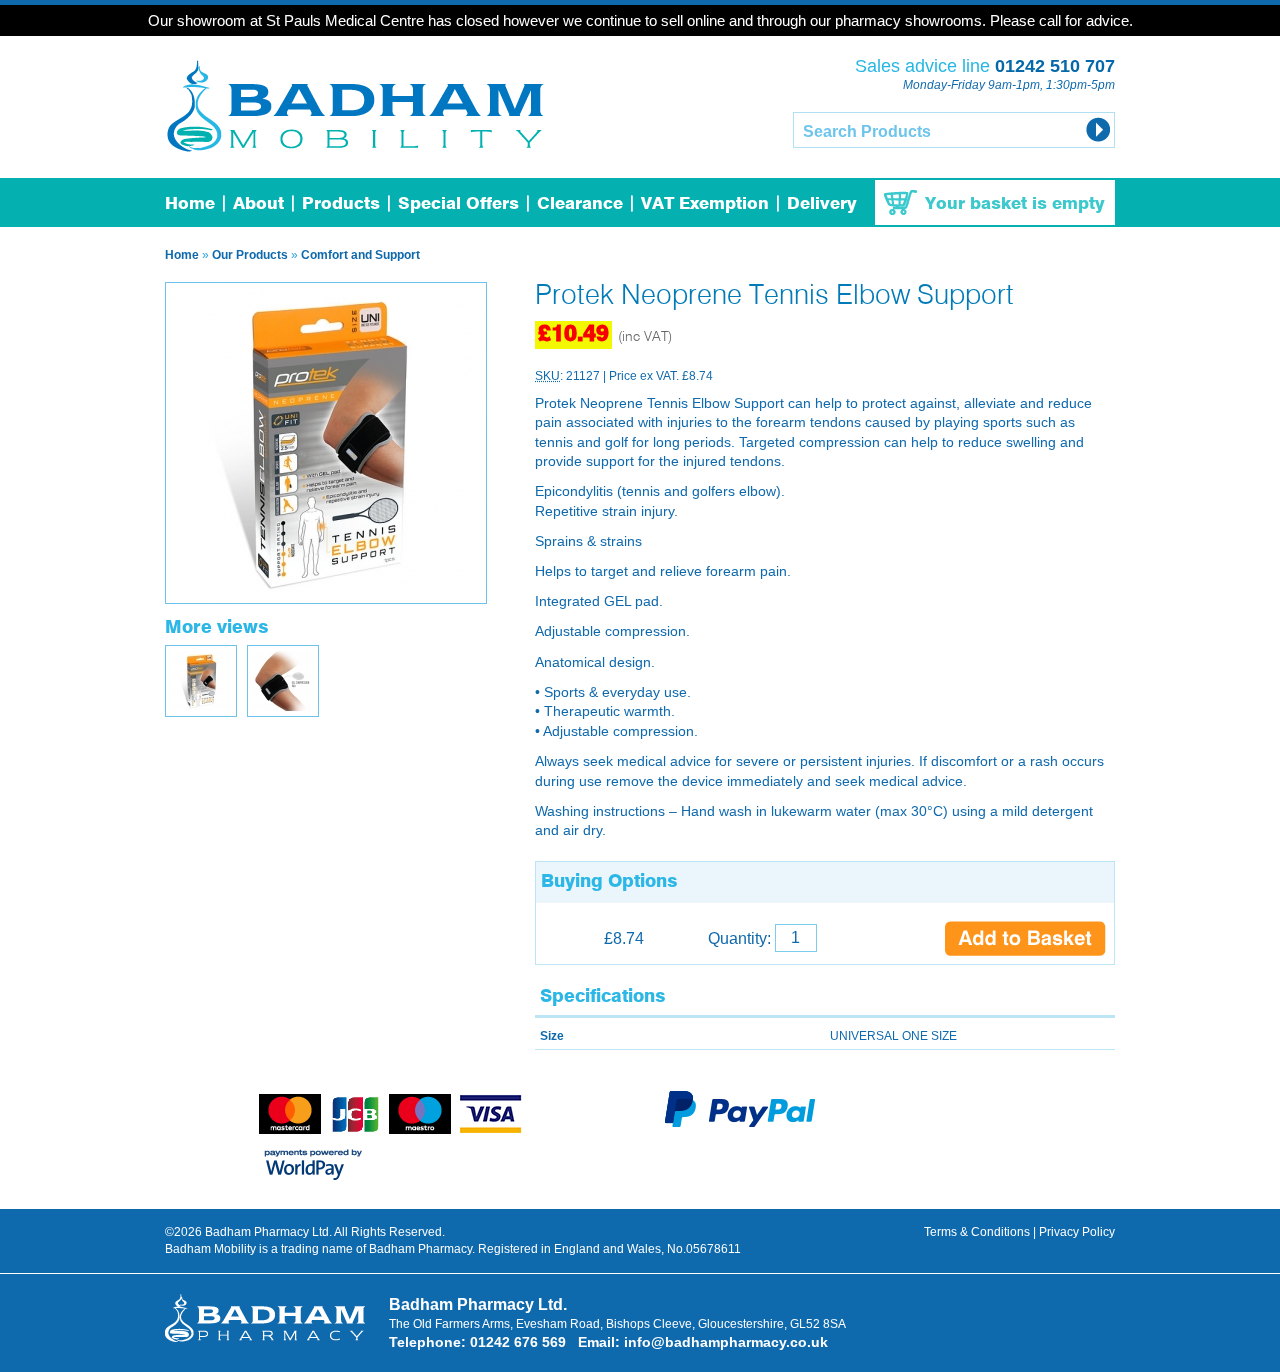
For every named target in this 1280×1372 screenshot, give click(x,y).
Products (341, 204)
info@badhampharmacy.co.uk (726, 1342)
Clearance (580, 204)
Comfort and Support (360, 255)
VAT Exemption (705, 204)
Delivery (822, 204)
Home (190, 204)
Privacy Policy (1077, 1232)
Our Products (250, 255)
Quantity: (741, 938)
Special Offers (458, 204)
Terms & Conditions (977, 1232)
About (258, 204)
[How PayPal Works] (740, 1124)
